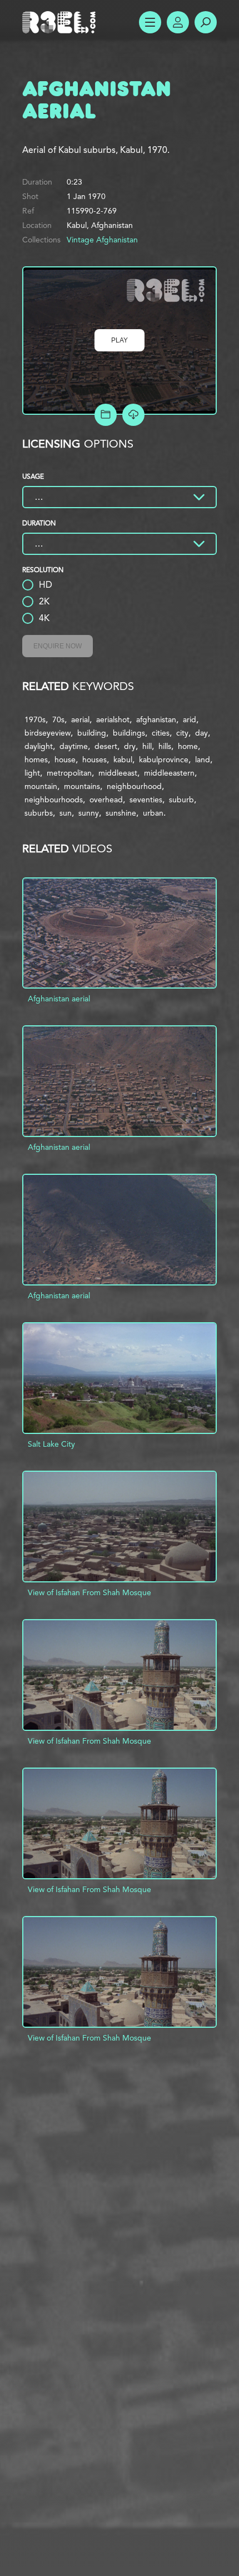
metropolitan (69, 773)
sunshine (121, 813)
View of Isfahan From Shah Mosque (89, 1592)
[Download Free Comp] (133, 415)
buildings (129, 733)
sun (66, 813)
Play (120, 340)
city (182, 733)
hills (165, 746)
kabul (123, 760)
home (188, 746)
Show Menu (150, 22)
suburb (181, 800)
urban (153, 813)
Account (178, 22)
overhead (106, 800)
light (32, 773)
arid (190, 719)
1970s (35, 719)
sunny (89, 813)
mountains (82, 786)
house (65, 760)
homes (36, 760)
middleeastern (169, 773)
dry (130, 746)
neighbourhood (134, 786)
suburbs (39, 813)
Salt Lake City (51, 1444)
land (203, 760)
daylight (39, 746)
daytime (74, 746)
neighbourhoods (54, 800)
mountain (41, 786)
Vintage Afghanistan (102, 240)
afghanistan (156, 719)
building (92, 733)
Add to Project (106, 415)
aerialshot (113, 719)
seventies (146, 800)
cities (161, 733)
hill (147, 746)
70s (58, 719)
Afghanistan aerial (59, 999)
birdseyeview (48, 733)
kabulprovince (164, 760)
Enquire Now (58, 646)
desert (106, 746)
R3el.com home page (61, 22)
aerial (80, 719)
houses (94, 760)
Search (206, 22)
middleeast (118, 773)
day (201, 733)
